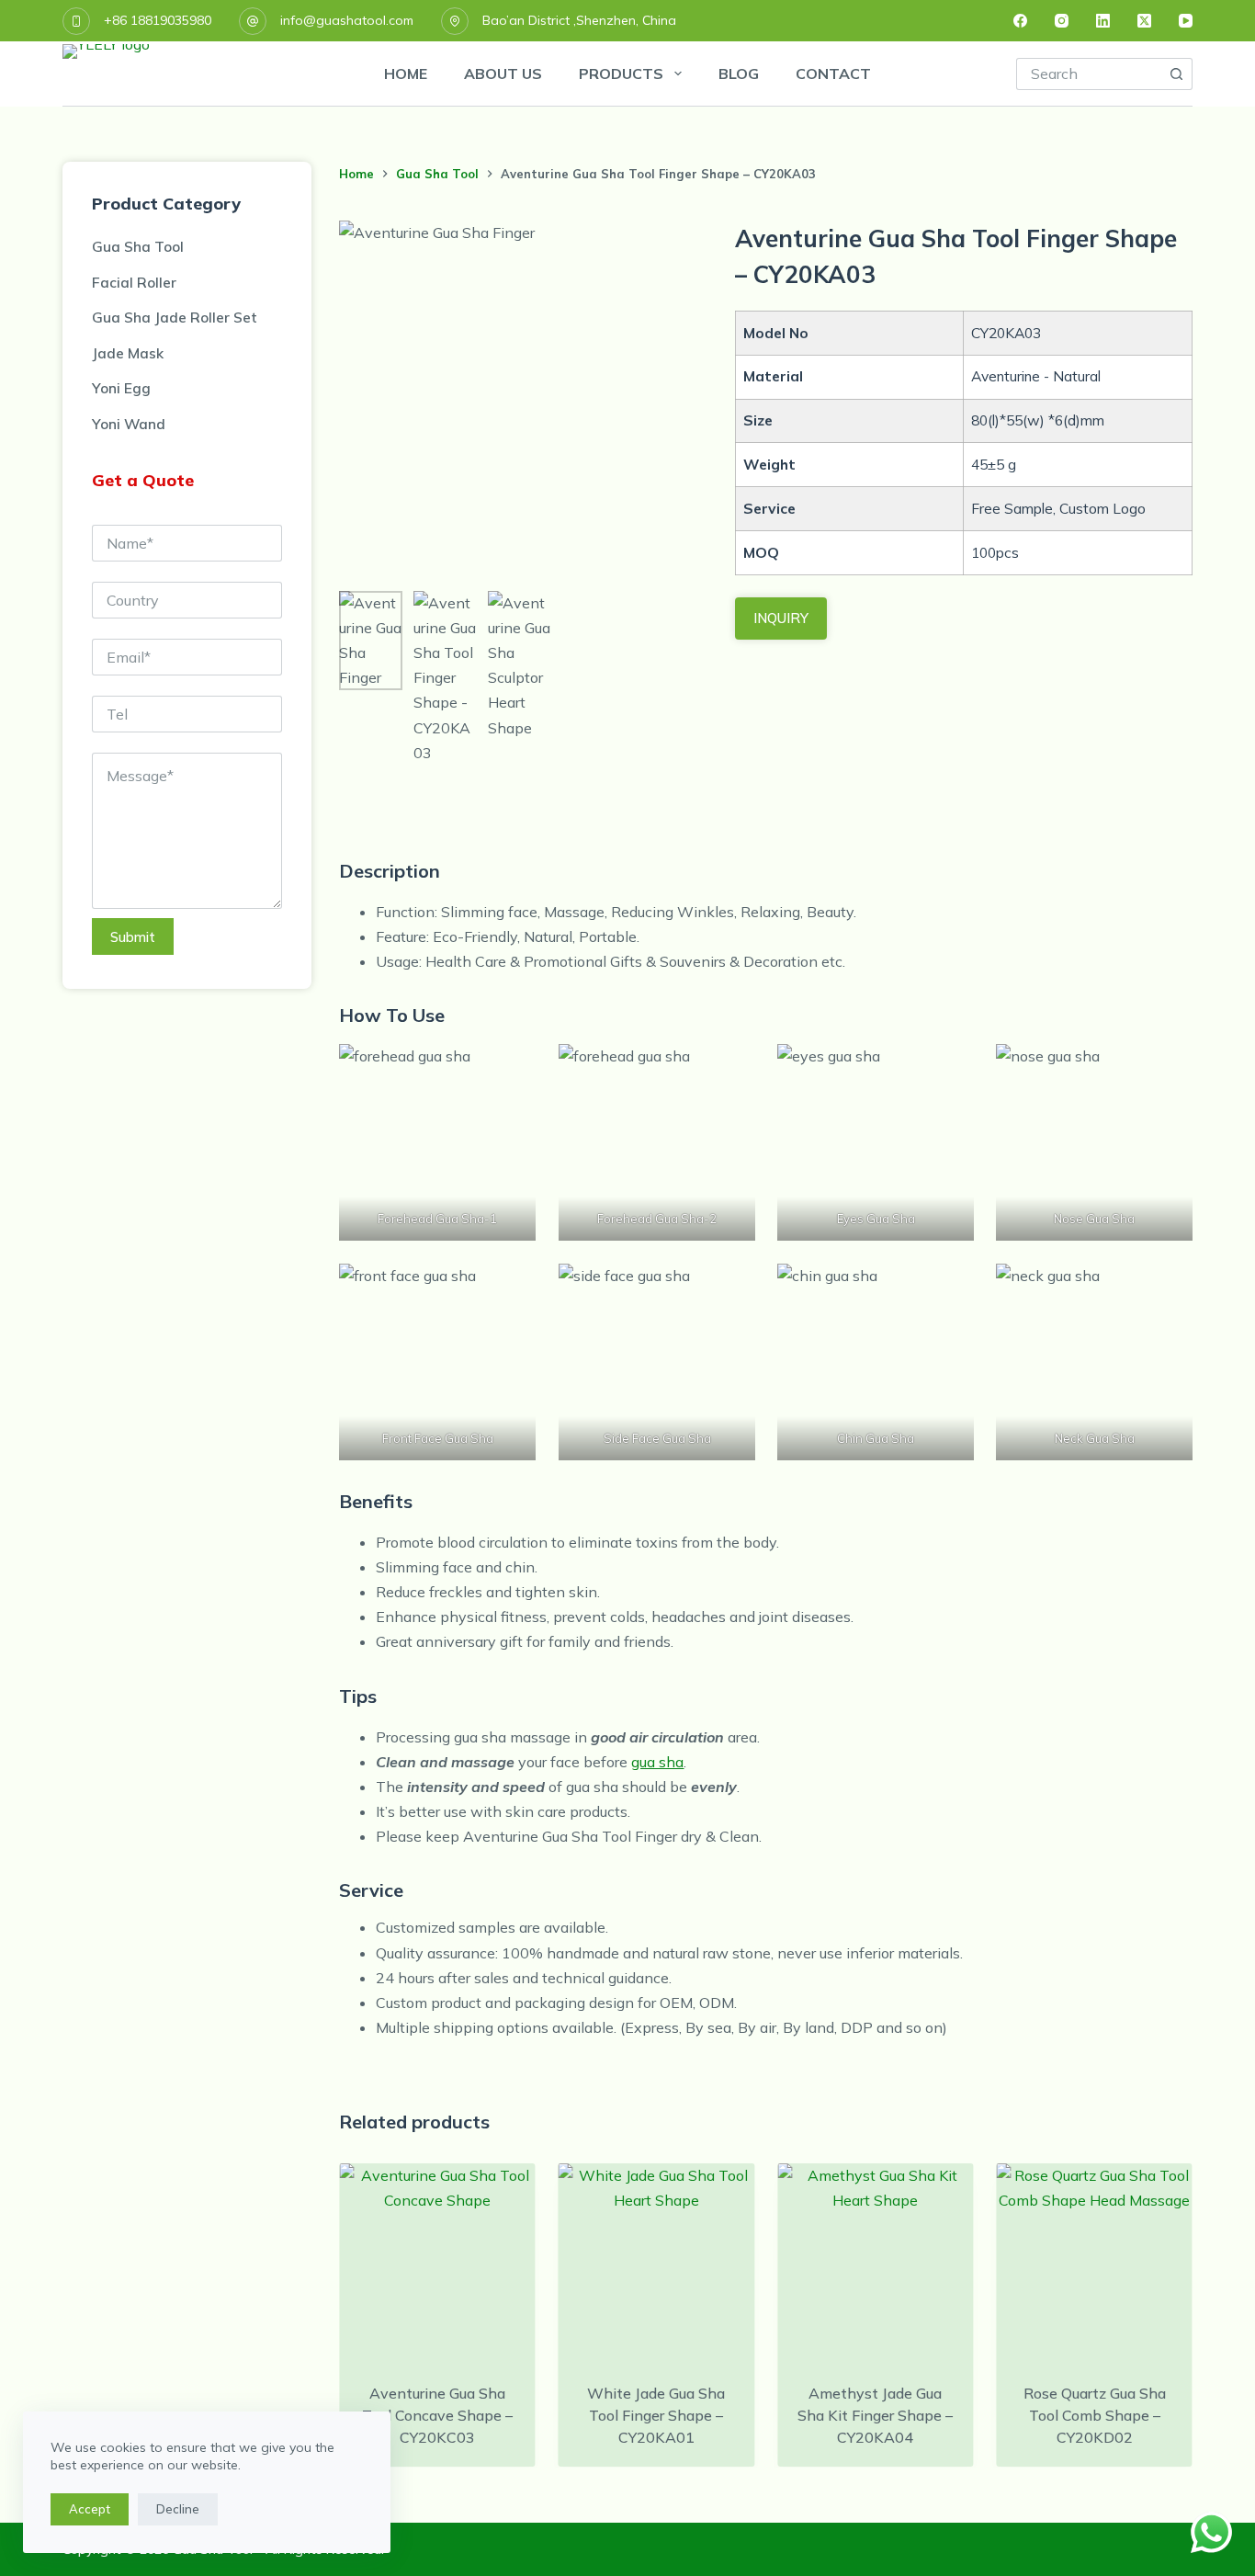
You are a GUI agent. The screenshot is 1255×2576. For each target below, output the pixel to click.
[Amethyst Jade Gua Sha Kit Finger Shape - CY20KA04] (875, 2261)
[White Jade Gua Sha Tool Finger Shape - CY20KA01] (656, 2261)
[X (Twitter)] (1144, 21)
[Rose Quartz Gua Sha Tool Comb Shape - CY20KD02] (1094, 2261)
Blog (739, 74)
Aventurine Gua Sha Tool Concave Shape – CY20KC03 (437, 2416)
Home (406, 74)
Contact (833, 74)
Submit (133, 937)
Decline (178, 2509)
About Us (503, 74)
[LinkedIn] (1103, 21)
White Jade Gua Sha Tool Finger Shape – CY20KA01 (656, 2416)
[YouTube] (1186, 21)
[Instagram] (1062, 21)
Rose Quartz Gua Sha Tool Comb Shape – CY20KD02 (1095, 2416)
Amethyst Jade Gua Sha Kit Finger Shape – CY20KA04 (875, 2416)
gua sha (657, 1762)
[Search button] (1176, 74)
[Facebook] (1020, 21)
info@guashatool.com (347, 20)
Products (621, 74)
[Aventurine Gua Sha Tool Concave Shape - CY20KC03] (437, 2261)
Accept (90, 2509)
